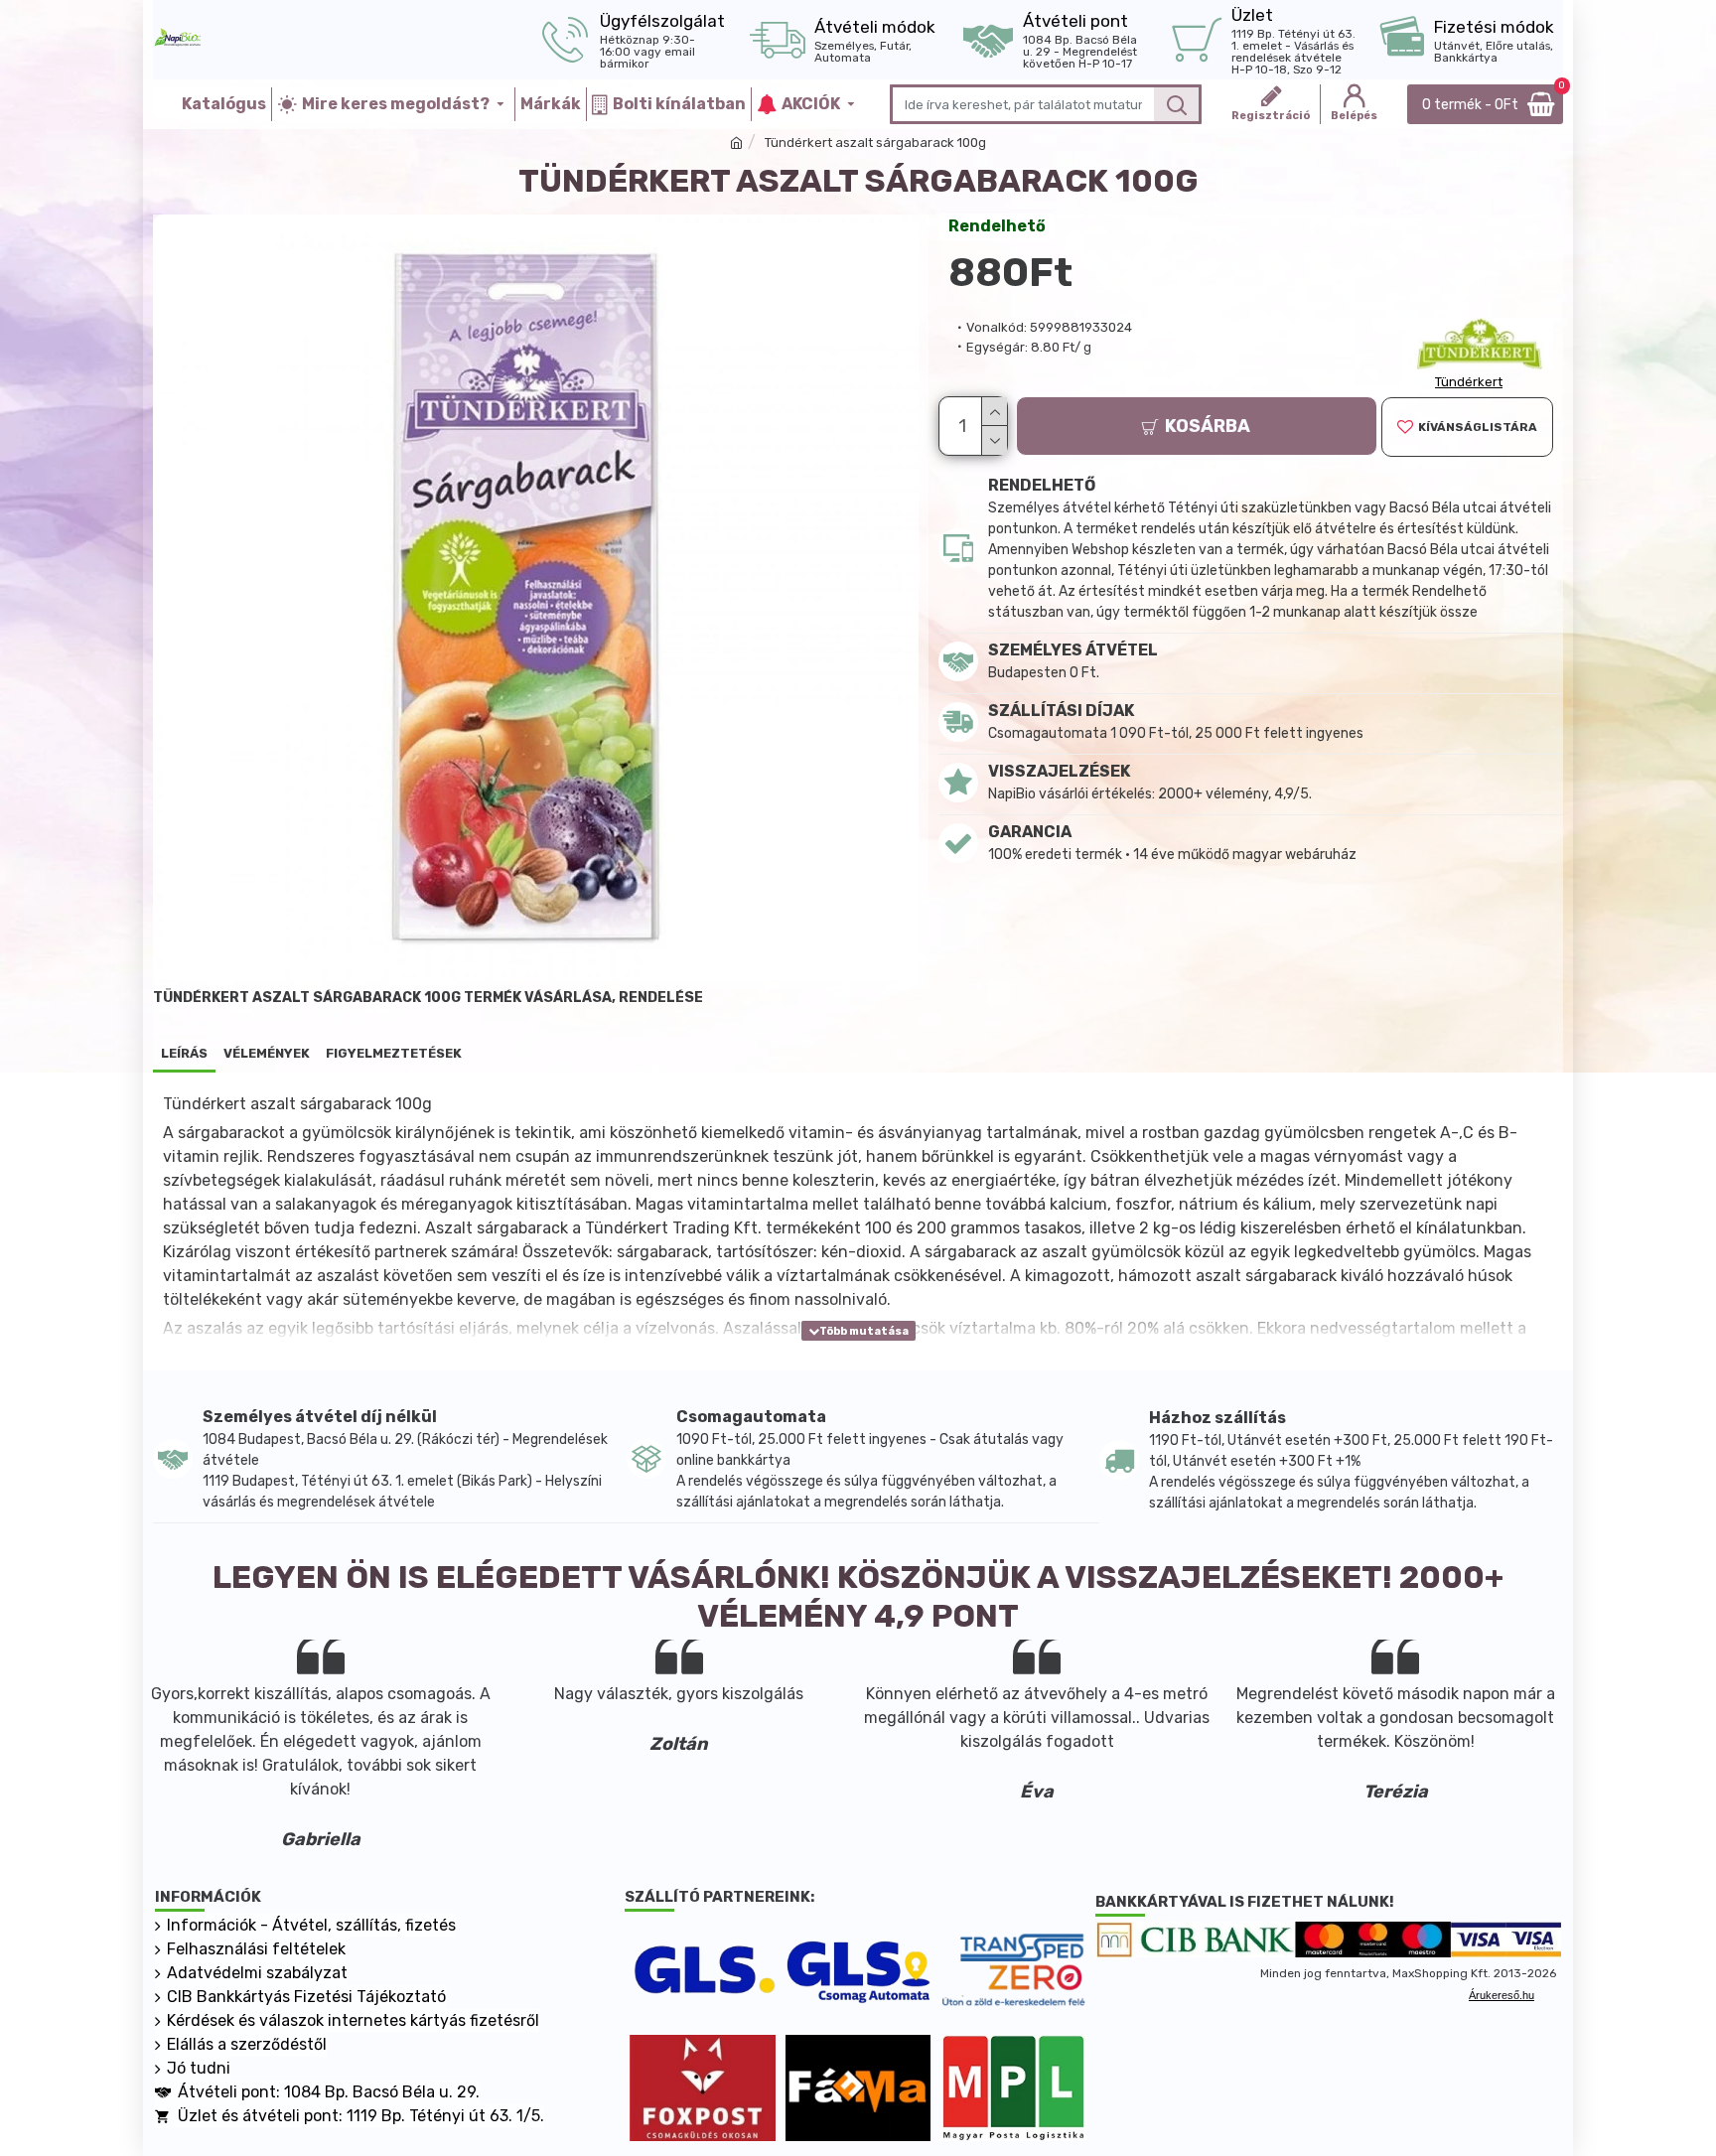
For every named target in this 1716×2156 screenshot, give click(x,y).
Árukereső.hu (1501, 1995)
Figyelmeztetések (394, 1053)
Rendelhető (997, 226)
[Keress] (1176, 104)
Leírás (184, 1053)
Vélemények (267, 1053)
